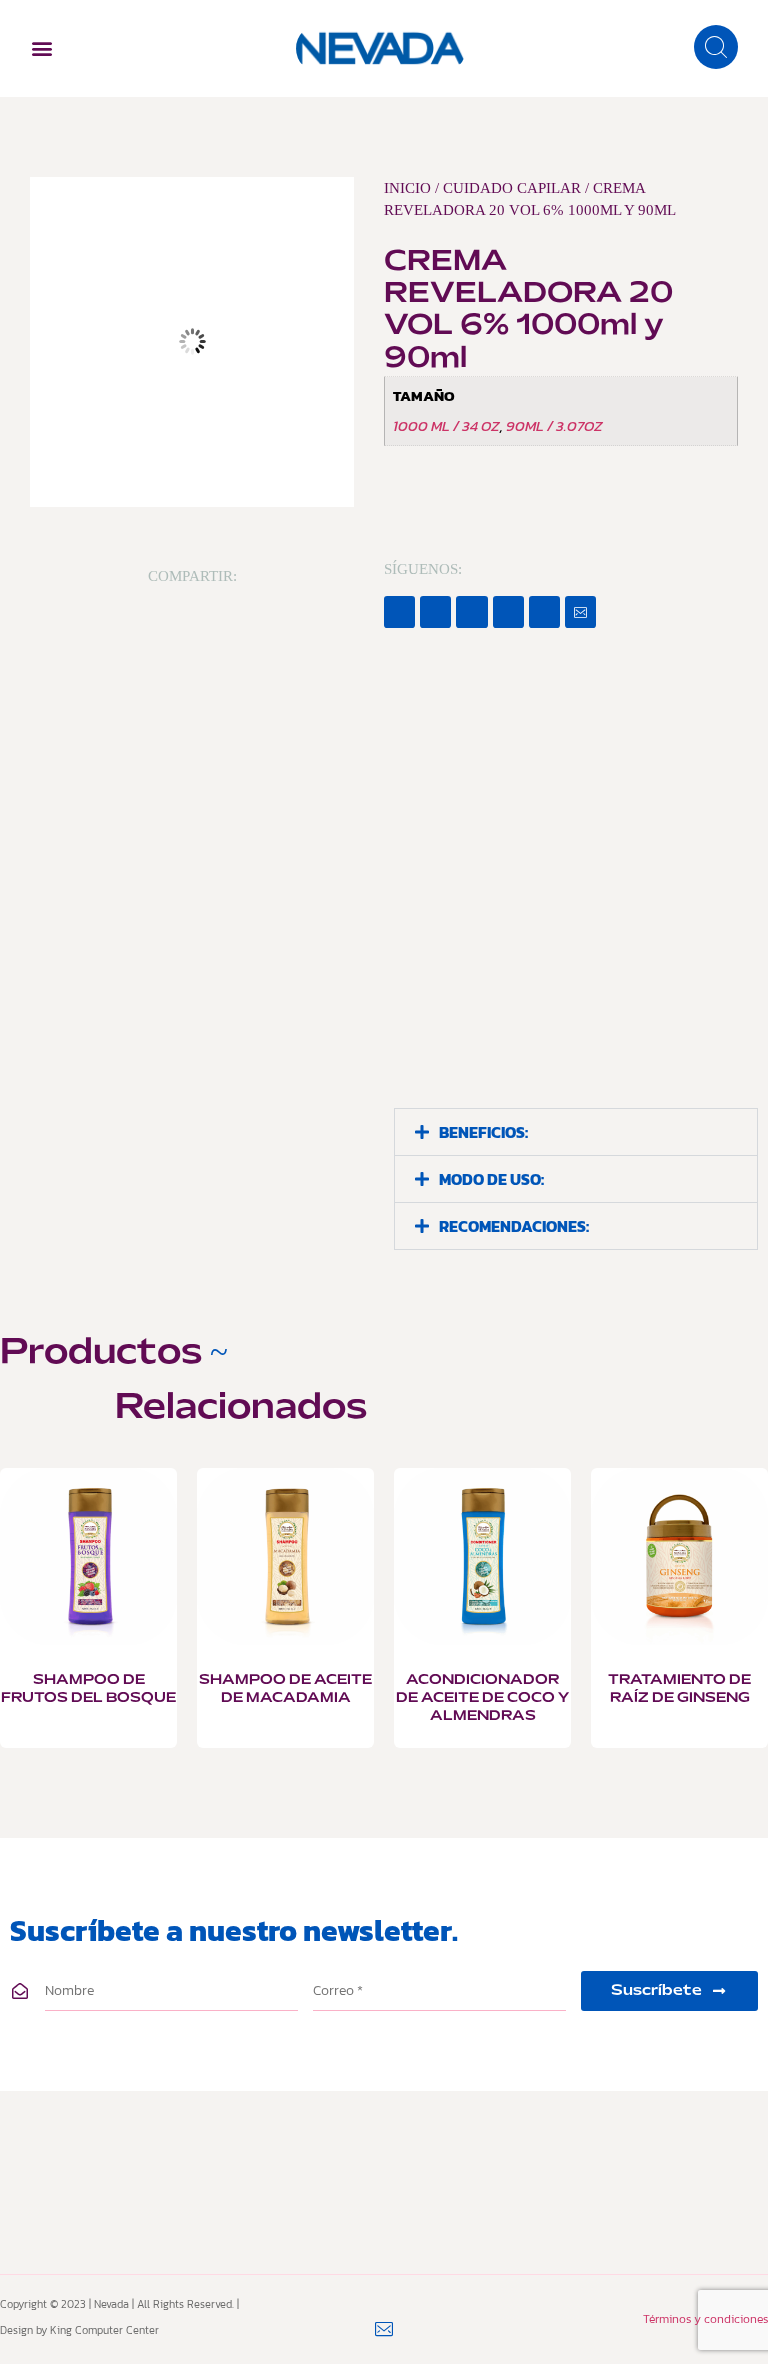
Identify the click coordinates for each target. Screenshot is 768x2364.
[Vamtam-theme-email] (580, 611)
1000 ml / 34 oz (446, 425)
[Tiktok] (435, 611)
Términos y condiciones (705, 2319)
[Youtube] (471, 611)
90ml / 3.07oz (554, 425)
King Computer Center (104, 2330)
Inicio (407, 188)
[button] (41, 48)
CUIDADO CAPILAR (512, 188)
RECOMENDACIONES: (514, 1226)
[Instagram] (508, 611)
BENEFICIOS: (483, 1132)
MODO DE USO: (491, 1179)
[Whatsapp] (544, 611)
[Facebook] (399, 611)
